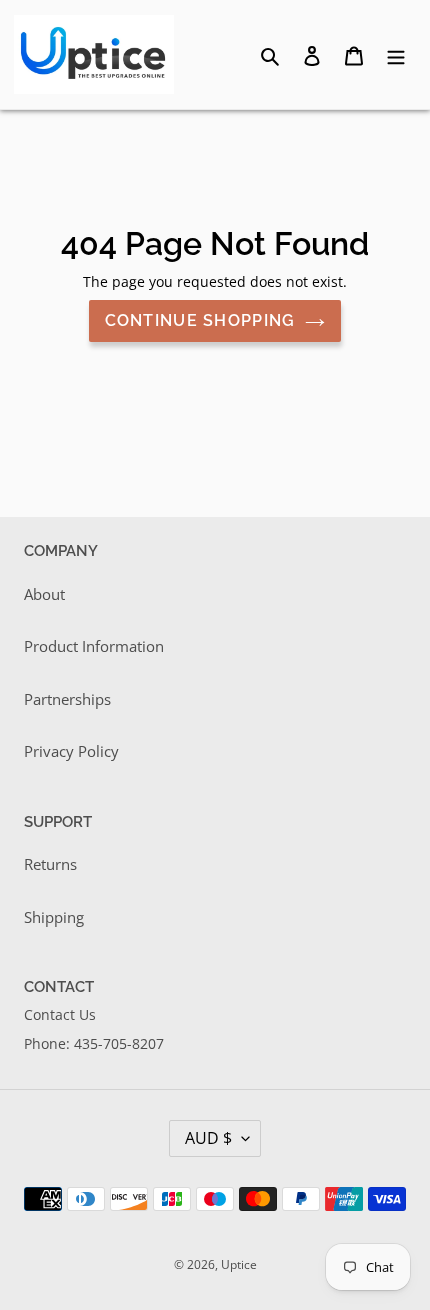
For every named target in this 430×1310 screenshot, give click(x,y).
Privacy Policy (71, 751)
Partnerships (67, 699)
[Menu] (396, 54)
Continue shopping (200, 320)
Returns (50, 864)
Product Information (94, 646)
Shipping (54, 917)
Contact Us (60, 1014)
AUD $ (208, 1138)
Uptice (239, 1264)
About (44, 594)
